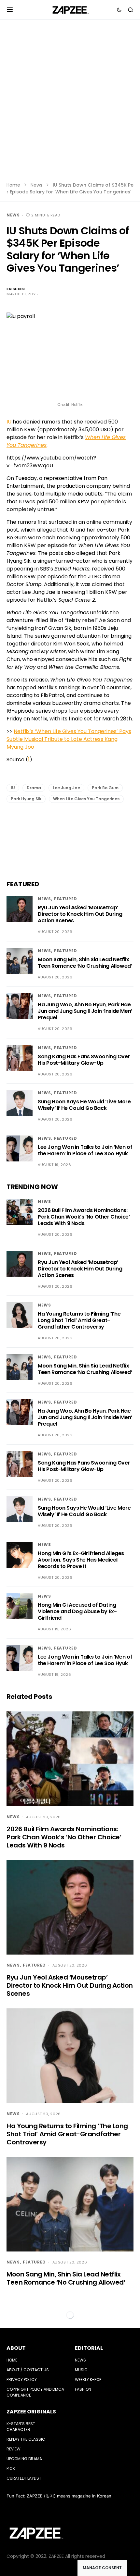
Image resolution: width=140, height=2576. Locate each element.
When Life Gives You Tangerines (86, 799)
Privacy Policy (22, 2380)
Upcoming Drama (24, 2459)
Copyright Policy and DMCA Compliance (35, 2392)
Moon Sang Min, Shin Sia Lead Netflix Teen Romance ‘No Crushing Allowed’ (85, 963)
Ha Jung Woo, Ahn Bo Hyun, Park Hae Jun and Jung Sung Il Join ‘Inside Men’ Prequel (85, 1011)
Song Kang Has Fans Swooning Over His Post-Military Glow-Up (84, 1060)
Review (14, 2449)
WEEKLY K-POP (88, 2380)
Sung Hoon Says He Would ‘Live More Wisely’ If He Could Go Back (84, 1105)
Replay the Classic (26, 2439)
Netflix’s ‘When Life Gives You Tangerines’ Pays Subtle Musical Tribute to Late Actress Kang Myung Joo (69, 739)
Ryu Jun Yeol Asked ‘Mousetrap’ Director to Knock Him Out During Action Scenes (80, 914)
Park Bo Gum (105, 788)
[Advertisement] (70, 105)
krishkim (16, 289)
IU (9, 422)
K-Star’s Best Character (21, 2427)
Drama (34, 788)
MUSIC (81, 2370)
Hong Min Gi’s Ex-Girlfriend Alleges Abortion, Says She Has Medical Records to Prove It (81, 1560)
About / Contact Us (28, 2370)
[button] (10, 10)
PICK (11, 2468)
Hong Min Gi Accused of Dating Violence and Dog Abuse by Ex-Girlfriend (77, 1611)
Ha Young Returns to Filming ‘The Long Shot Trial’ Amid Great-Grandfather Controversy (79, 1320)
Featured (66, 899)
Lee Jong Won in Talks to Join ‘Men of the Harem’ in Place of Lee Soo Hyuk (85, 1150)
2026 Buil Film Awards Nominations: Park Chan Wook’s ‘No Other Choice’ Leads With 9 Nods (84, 1217)
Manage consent (102, 2568)
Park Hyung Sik (26, 799)
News (36, 185)
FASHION (83, 2389)
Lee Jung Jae (66, 788)
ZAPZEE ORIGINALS (31, 2412)
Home (13, 185)
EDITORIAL (89, 2348)
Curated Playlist (24, 2478)
